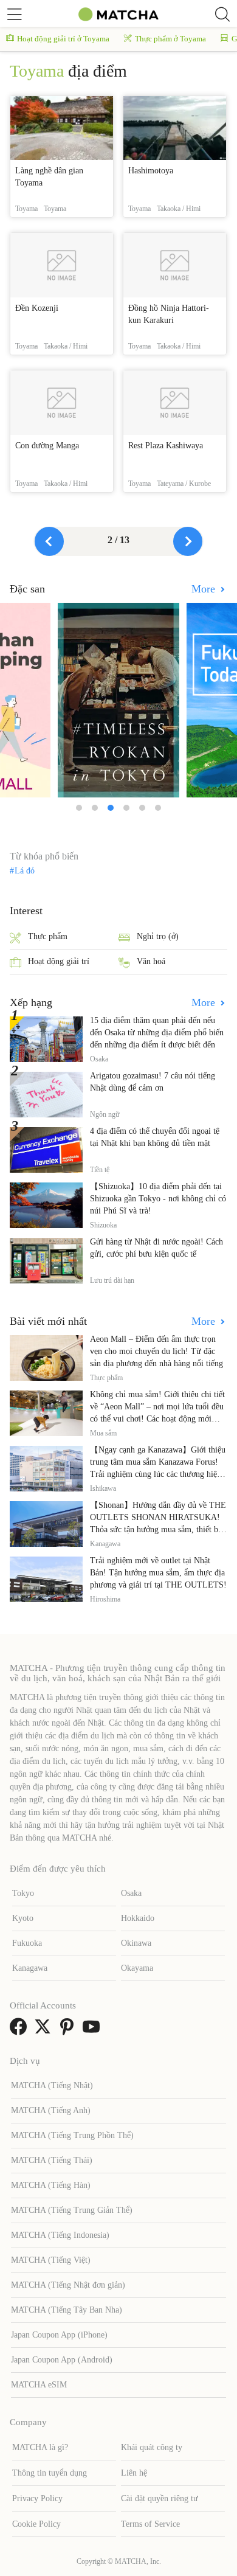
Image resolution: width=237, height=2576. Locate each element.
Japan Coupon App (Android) (62, 2360)
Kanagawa (30, 1968)
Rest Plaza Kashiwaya (166, 446)
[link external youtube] (94, 2031)
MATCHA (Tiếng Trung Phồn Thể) (72, 2135)
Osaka (131, 1893)
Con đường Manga (47, 446)
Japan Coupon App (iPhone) (59, 2335)
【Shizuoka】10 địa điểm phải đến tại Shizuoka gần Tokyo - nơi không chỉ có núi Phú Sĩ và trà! (158, 1199)
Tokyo (23, 1893)
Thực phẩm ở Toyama (170, 39)
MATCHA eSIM (39, 2385)
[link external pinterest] (69, 2031)
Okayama (137, 1968)
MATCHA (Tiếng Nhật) (52, 2085)
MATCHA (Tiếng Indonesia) (60, 2235)
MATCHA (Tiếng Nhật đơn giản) (68, 2285)
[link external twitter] (45, 2031)
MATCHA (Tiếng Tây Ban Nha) (67, 2310)
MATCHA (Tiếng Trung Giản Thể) (72, 2210)
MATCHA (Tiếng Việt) (51, 2260)
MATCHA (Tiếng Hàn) (51, 2185)
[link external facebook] (21, 2031)
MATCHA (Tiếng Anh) (51, 2110)
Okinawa (136, 1943)
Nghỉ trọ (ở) (158, 936)
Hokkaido (138, 1918)
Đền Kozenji (37, 308)
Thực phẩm (48, 936)
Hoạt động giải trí (59, 961)
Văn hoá (151, 961)
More (205, 589)
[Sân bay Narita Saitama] (118, 700)
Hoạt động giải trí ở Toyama (63, 39)
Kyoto (23, 1918)
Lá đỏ (25, 871)
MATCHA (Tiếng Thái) (52, 2160)
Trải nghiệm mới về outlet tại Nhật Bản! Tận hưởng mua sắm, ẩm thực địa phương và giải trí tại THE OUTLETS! (158, 1573)
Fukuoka (27, 1943)
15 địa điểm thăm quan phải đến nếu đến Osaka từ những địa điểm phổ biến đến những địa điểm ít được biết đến (157, 1033)
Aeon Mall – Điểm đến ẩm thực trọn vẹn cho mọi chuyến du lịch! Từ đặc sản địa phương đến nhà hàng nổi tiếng (156, 1351)
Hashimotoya (151, 171)
